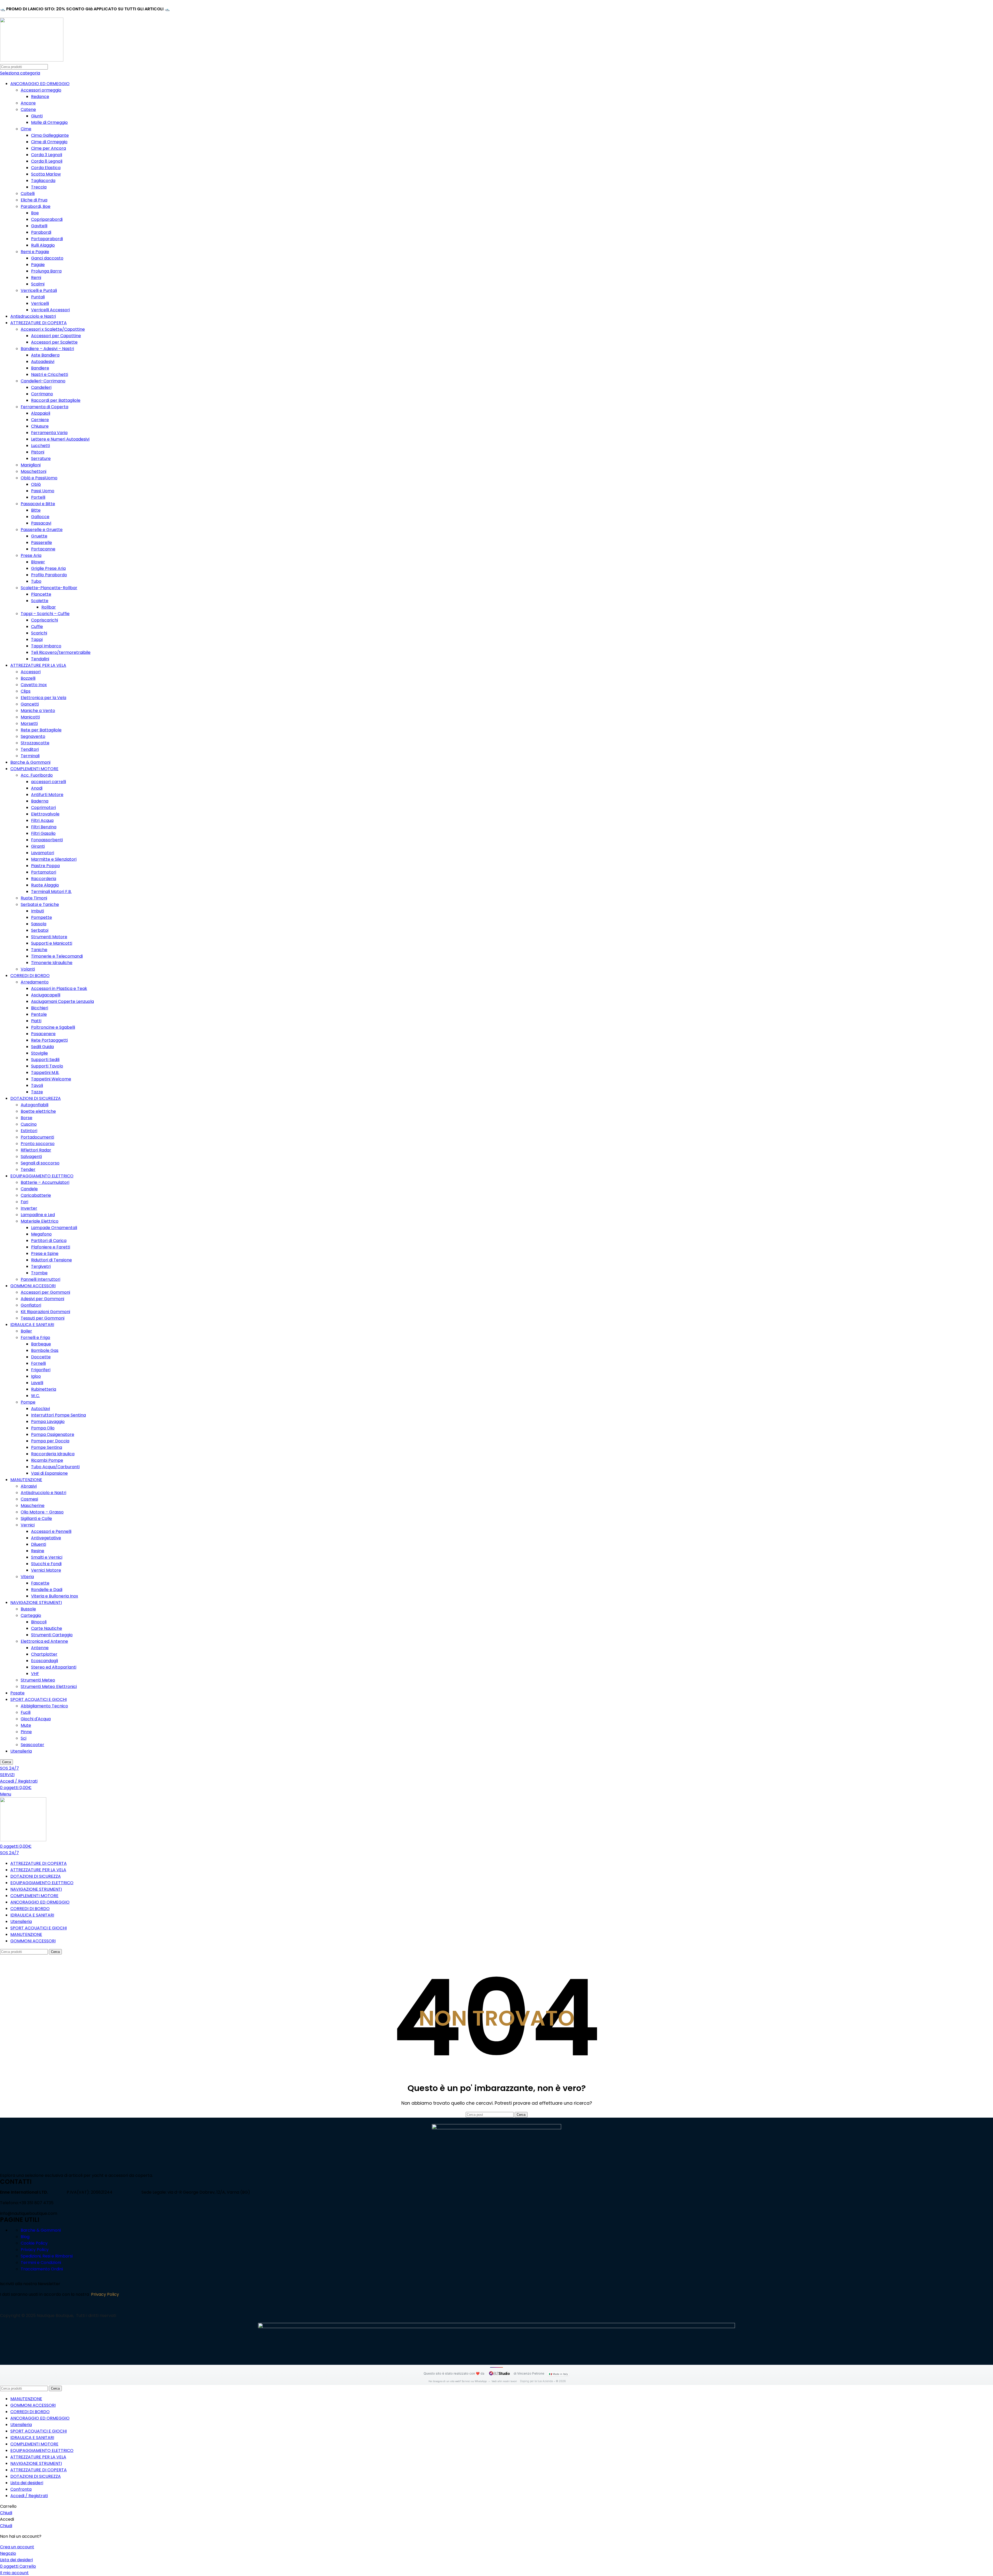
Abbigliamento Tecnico (44, 1706)
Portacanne (43, 549)
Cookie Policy (34, 2243)
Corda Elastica (46, 168)
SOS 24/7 (9, 1768)
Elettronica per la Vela (43, 698)
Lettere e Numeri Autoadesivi (60, 439)
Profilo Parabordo (49, 575)
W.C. (35, 1396)
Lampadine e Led (38, 1215)
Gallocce (40, 517)
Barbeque (41, 1344)
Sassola (39, 924)
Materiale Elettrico (40, 1221)
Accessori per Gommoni (45, 1292)
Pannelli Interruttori (40, 1279)
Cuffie (37, 627)
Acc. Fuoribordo (37, 775)
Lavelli (37, 1383)
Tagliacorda (43, 181)
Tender (28, 1169)
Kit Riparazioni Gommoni (45, 1312)
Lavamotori (43, 853)
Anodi (37, 788)
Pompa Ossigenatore (53, 1434)
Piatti (36, 1021)
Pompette (42, 917)
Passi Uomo (43, 491)
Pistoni (38, 452)
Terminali (30, 756)
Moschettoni (33, 471)
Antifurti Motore (47, 795)
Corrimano (42, 394)
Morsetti (29, 723)
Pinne (26, 1732)
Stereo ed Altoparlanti (54, 1667)
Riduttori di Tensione (51, 1260)
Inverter (29, 1208)
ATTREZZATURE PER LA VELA (38, 665)
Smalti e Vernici (47, 1557)
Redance (40, 97)
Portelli (38, 497)
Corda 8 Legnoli (47, 161)
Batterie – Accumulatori (45, 1182)
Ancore (28, 103)
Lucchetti (40, 446)
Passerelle (42, 543)
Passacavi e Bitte (38, 504)
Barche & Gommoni (30, 762)
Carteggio (31, 1615)
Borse (27, 1118)
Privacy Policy (35, 2250)
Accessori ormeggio (41, 90)
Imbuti (37, 911)
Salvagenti (31, 1157)
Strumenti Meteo (38, 1680)
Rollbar (49, 607)
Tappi (37, 639)
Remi (36, 278)
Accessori (31, 672)
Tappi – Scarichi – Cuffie (45, 614)
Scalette (40, 601)
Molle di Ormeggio (49, 122)
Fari (24, 1202)
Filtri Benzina (44, 827)
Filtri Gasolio (43, 833)
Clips (26, 691)
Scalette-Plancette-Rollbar (49, 588)
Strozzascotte (35, 743)
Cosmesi (29, 1499)
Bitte (36, 510)
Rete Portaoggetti (49, 1040)
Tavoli (37, 1085)
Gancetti (30, 704)
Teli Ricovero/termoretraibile (61, 652)
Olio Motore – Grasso (42, 1512)
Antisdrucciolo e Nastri (33, 316)
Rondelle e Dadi (47, 1590)
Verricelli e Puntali (39, 290)
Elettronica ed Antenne (44, 1641)
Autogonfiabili (35, 1105)
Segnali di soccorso (40, 1163)
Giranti (38, 846)
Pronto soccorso (38, 1144)
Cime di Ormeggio (49, 142)
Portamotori (44, 872)
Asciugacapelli (46, 995)
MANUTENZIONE (26, 1480)
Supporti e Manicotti (52, 943)
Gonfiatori (31, 1305)
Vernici (28, 1525)
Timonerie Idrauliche (52, 963)
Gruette (39, 536)
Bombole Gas (45, 1350)
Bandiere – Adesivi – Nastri (47, 349)
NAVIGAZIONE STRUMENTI (36, 1603)
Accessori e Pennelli (51, 1531)
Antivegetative (46, 1538)
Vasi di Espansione (49, 1473)
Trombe (39, 1273)
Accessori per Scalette (54, 342)
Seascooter (32, 1745)
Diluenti (39, 1544)
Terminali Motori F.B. (51, 892)
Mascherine (33, 1506)
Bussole (28, 1609)
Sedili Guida (42, 1047)
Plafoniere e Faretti (51, 1247)
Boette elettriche (38, 1111)
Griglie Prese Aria (48, 568)
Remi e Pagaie (35, 252)
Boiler (26, 1331)
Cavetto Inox (34, 685)
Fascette (40, 1583)
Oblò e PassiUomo (39, 478)
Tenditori (30, 749)
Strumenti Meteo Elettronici (49, 1687)
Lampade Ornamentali (54, 1228)
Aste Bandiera (45, 355)
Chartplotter (44, 1654)
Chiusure (40, 426)
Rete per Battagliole (41, 730)
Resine (38, 1551)
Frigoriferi (41, 1370)
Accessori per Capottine (56, 336)
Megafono (41, 1234)
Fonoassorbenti (47, 840)
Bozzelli (28, 678)
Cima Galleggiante (50, 135)
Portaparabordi (47, 239)
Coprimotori (43, 808)
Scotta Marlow (46, 174)
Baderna (40, 801)
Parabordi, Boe (36, 206)
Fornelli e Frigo (35, 1338)
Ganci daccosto (47, 258)
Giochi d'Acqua (36, 1719)
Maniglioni (31, 465)
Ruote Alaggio (45, 885)
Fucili (26, 1712)
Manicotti (30, 717)
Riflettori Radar (36, 1150)
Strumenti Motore (49, 937)
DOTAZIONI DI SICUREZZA (36, 1098)
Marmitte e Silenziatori (54, 859)
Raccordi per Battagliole (56, 400)
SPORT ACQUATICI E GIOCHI (39, 1699)
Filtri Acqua (42, 820)
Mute (26, 1725)
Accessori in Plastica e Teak (59, 988)
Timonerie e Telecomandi (57, 956)
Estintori (29, 1131)
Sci (24, 1738)
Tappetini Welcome (51, 1079)
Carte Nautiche (47, 1628)
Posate (17, 1693)
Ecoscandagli (44, 1661)
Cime (26, 129)
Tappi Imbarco (46, 646)
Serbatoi (40, 930)
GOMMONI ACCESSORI (33, 1286)
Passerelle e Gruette (42, 530)
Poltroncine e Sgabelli (53, 1027)
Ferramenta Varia (49, 433)
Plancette (41, 594)
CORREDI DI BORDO (30, 976)
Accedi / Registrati (29, 2496)
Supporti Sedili (45, 1060)
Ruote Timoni (34, 898)
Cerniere (40, 420)
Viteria (27, 1577)
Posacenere (43, 1034)
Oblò (36, 484)
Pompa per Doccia (50, 1441)
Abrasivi (29, 1486)
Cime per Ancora (48, 148)
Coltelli (28, 194)
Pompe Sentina (47, 1447)
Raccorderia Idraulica (53, 1454)
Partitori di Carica (49, 1241)
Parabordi (41, 232)
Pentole (39, 1014)
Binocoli (39, 1622)
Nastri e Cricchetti (50, 374)
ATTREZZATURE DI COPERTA (39, 323)
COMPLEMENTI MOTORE (34, 769)
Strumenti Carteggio (52, 1635)
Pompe (28, 1402)
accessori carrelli (48, 782)
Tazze (37, 1092)
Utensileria (21, 1751)
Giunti (37, 116)
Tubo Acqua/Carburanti (55, 1467)
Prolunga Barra (46, 271)
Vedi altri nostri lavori (504, 2381)
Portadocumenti (37, 1137)
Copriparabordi (47, 219)
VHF (35, 1674)
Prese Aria (31, 555)
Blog (25, 2237)
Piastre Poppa (45, 866)
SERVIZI (7, 1775)
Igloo (36, 1376)
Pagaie (38, 265)
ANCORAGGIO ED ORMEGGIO (40, 84)
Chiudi (6, 2513)
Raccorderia (44, 879)
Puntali (38, 297)
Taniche (39, 950)
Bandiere (40, 368)
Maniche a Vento (38, 711)
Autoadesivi (43, 362)
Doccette (41, 1357)
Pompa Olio (43, 1428)
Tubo (36, 581)
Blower (38, 562)
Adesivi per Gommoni (42, 1299)
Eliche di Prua (34, 200)
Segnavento (33, 736)
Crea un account (17, 2547)
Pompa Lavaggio (48, 1422)
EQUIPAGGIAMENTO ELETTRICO (42, 1176)
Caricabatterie (36, 1195)
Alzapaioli (41, 413)
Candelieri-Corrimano (43, 381)
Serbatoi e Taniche (40, 904)
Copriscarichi (44, 620)
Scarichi (39, 633)
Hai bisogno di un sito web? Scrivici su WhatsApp (458, 2381)
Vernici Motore (46, 1570)
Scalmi (38, 284)
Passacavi (41, 523)
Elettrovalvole (45, 814)
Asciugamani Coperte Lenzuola (62, 1001)
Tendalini (40, 659)
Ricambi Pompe (47, 1460)
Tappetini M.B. (45, 1073)
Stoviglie (39, 1053)
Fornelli (38, 1363)
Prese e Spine (45, 1253)
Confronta (21, 2489)
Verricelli (40, 303)
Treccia (39, 187)
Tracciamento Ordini (42, 2269)
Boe (35, 213)
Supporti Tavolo (47, 1066)
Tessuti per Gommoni (43, 1318)
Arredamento (35, 982)
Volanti (28, 969)
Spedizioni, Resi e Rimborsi (47, 2256)
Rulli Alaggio (43, 245)
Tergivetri (41, 1266)
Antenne (40, 1648)
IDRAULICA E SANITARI (32, 1325)
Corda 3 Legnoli (47, 155)
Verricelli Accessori (50, 310)
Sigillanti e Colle (36, 1518)
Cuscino (29, 1124)
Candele (29, 1189)
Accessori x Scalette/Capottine (53, 329)
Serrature (41, 459)
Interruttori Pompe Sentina (58, 1415)
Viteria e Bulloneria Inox (55, 1596)
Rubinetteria (44, 1389)
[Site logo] (32, 60)
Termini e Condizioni (41, 2263)
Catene (28, 109)
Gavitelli (39, 226)
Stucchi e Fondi (46, 1564)
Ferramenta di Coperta (44, 407)
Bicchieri (40, 1008)
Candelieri (41, 387)
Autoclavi (40, 1409)
